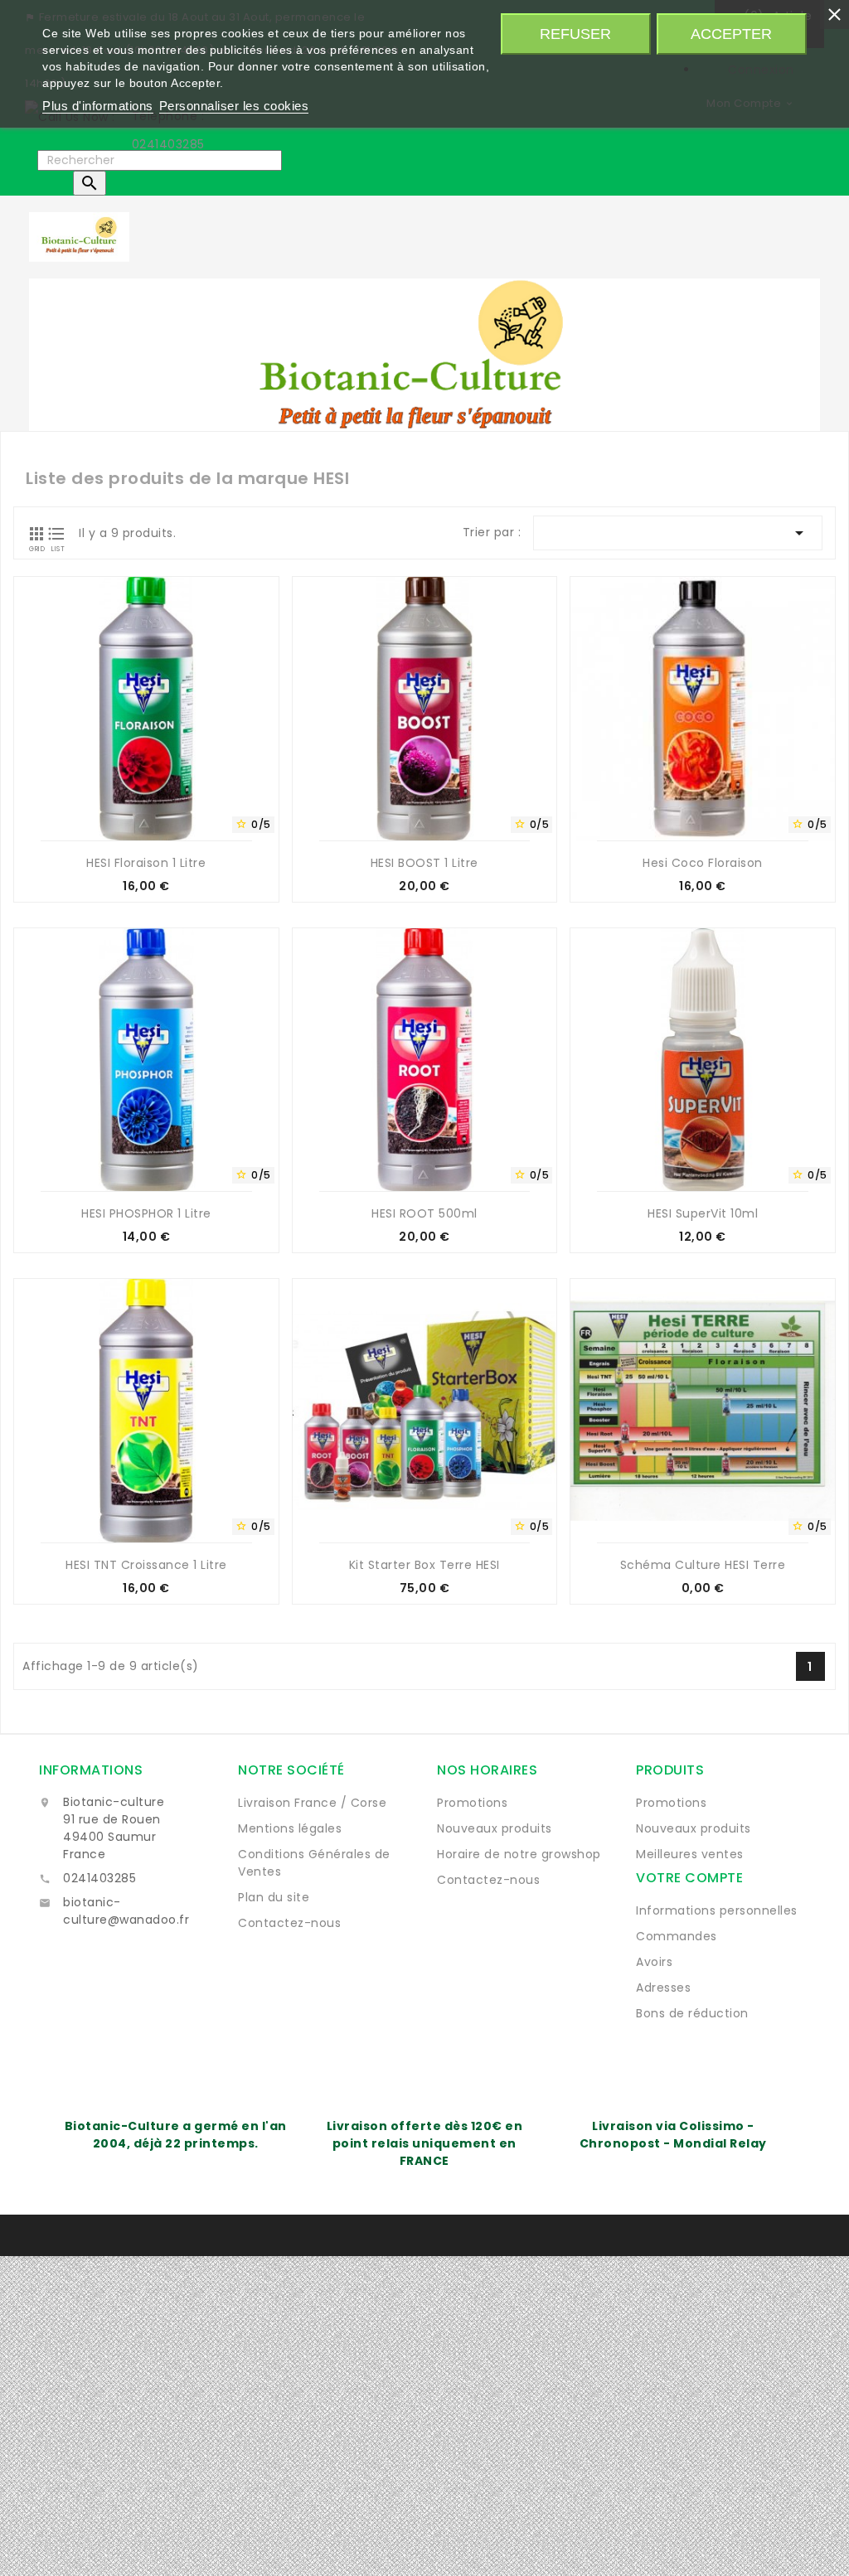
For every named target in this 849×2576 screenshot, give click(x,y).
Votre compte (689, 1878)
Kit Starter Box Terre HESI (424, 1565)
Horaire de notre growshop (519, 1854)
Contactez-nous (289, 1923)
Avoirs (654, 1962)
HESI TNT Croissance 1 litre (146, 1565)
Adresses (663, 1988)
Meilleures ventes (690, 1854)
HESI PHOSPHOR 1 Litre (146, 1213)
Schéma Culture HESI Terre (703, 1565)
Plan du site (274, 1897)
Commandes (677, 1936)
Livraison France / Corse (312, 1803)
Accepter (731, 34)
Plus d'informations (98, 106)
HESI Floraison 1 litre (146, 863)
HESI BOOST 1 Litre (424, 863)
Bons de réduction (692, 2013)
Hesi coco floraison (703, 863)
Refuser (575, 34)
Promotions (472, 1803)
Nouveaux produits (495, 1828)
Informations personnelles (717, 1910)
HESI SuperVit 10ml (703, 1213)
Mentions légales (290, 1828)
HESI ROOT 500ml (424, 1213)
